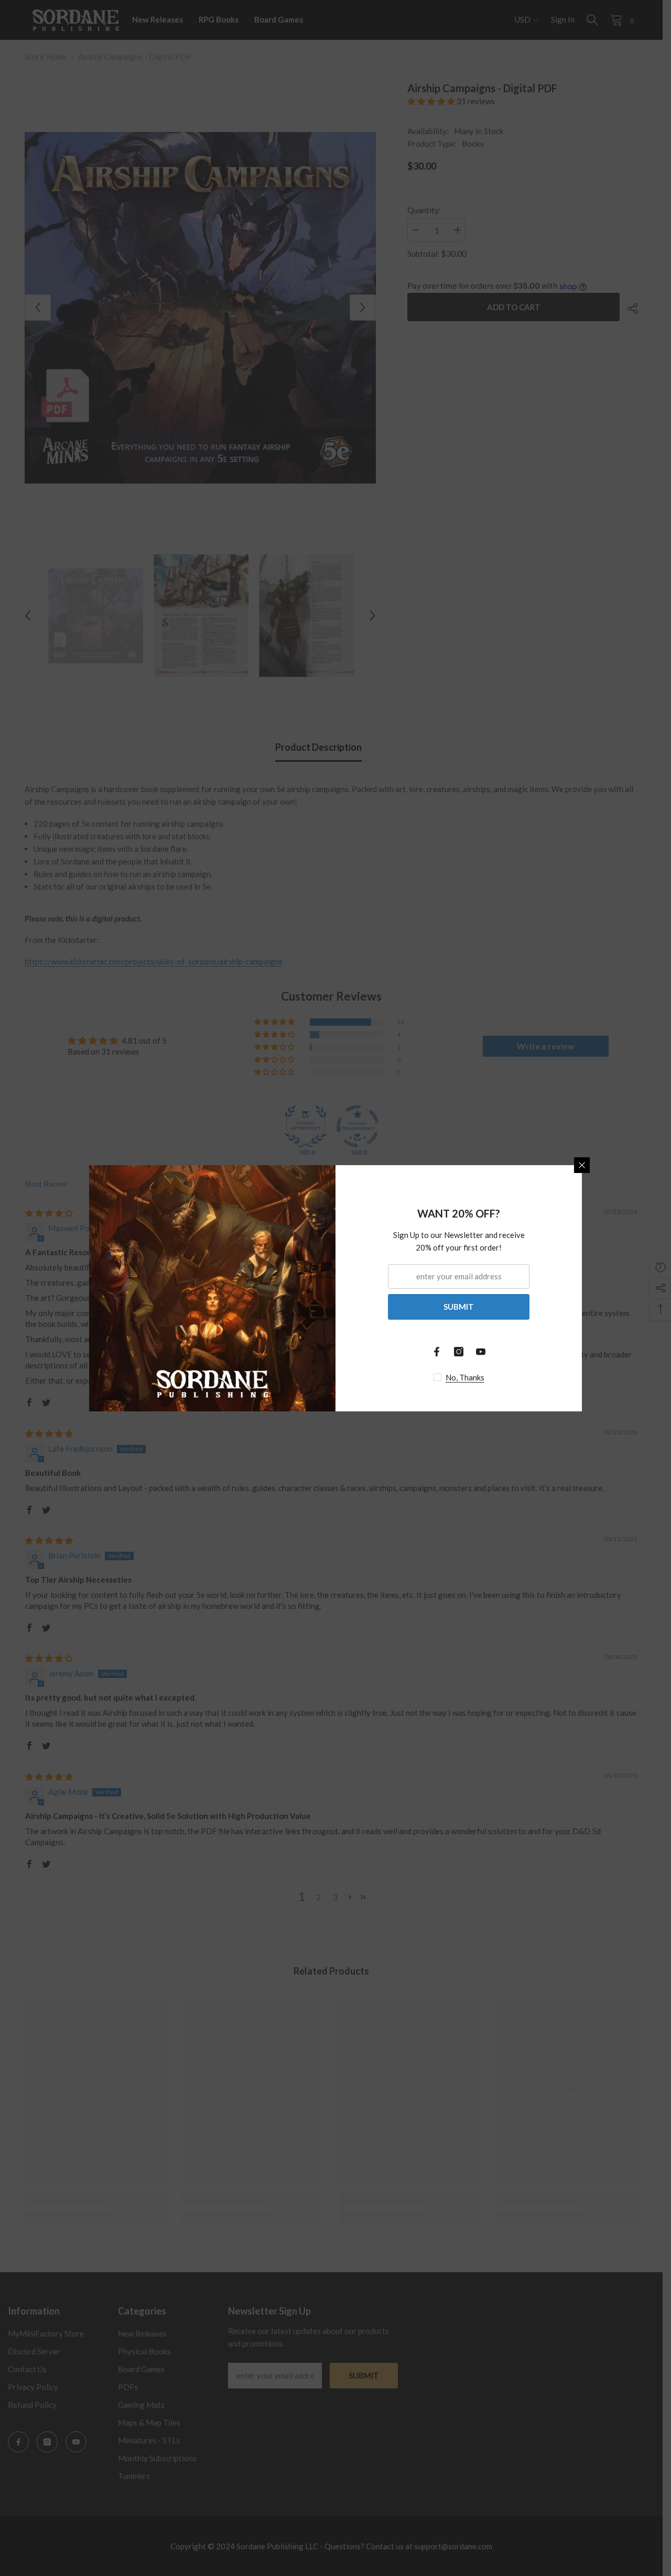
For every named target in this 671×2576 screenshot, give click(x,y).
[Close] (582, 1165)
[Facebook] (437, 1352)
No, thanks (465, 1377)
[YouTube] (481, 1352)
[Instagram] (459, 1352)
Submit (459, 1307)
